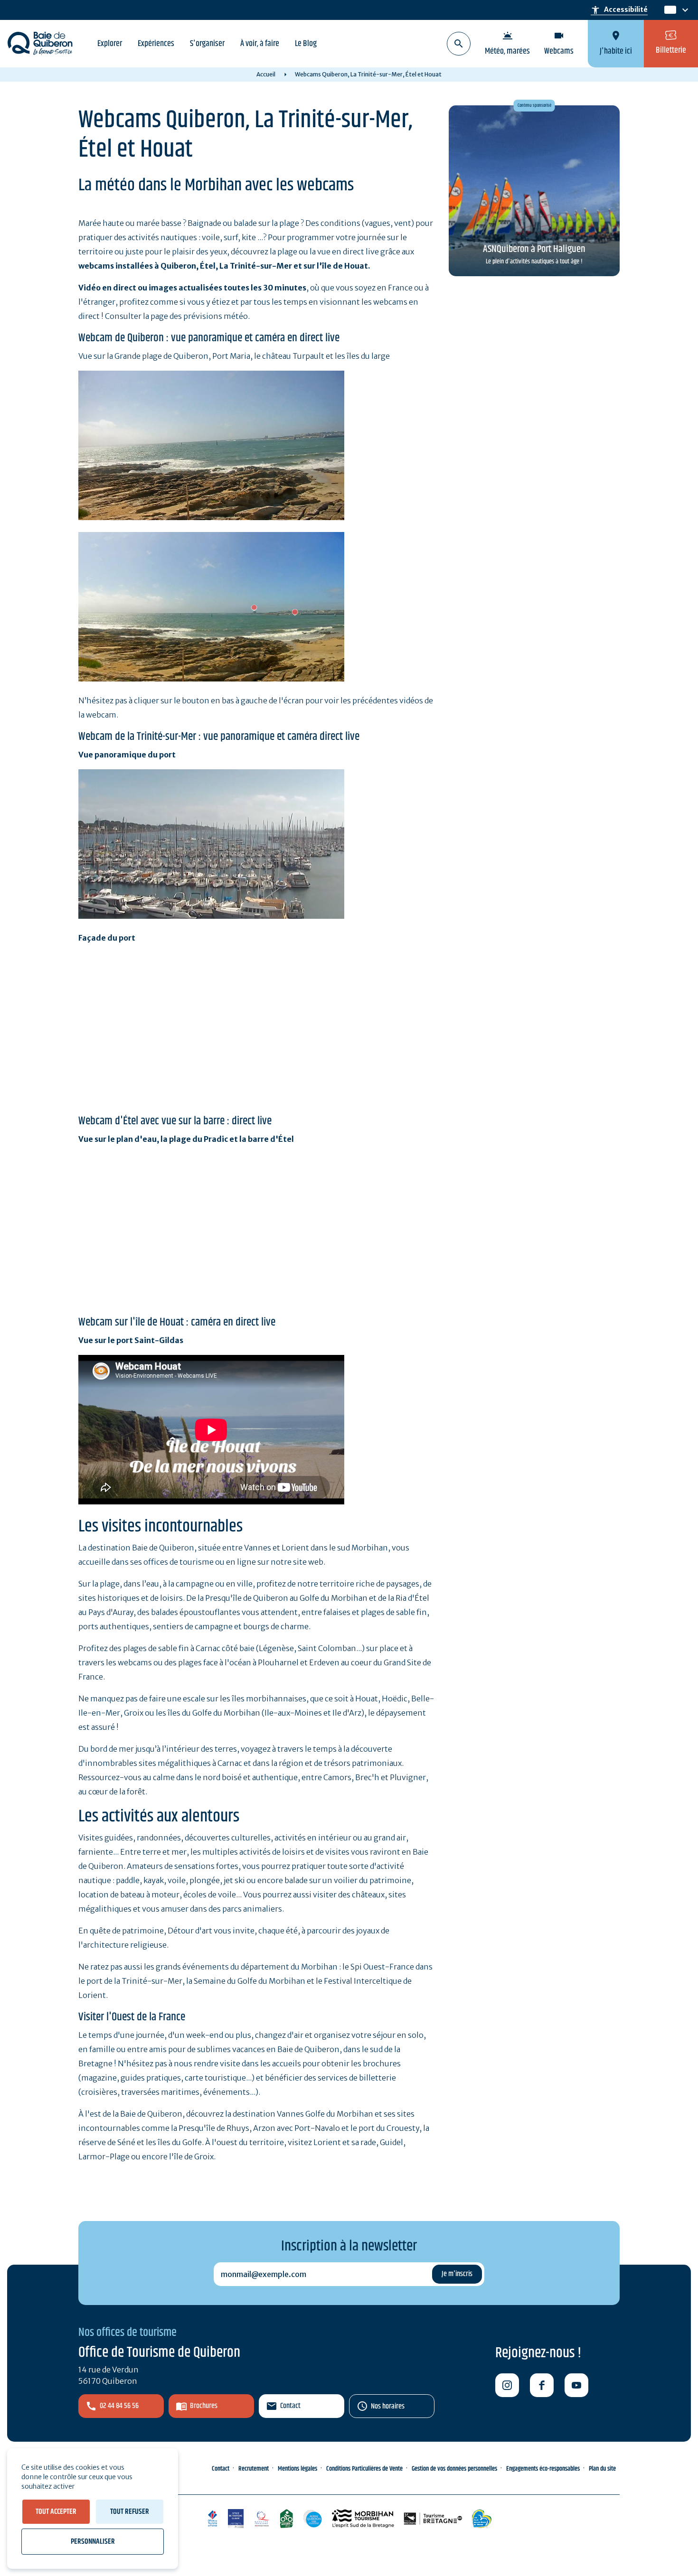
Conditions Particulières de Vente (364, 2469)
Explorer (110, 44)
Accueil (266, 74)
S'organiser (207, 44)
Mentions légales (297, 2469)
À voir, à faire (260, 44)
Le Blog (306, 44)
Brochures (204, 2406)
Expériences (156, 44)
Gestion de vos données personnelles (454, 2469)
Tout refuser (130, 2512)
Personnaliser (93, 2542)
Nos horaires (388, 2406)
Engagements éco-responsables (543, 2469)
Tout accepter (56, 2512)
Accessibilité (619, 10)
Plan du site (602, 2469)
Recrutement (254, 2469)
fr (668, 10)
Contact (290, 2406)
